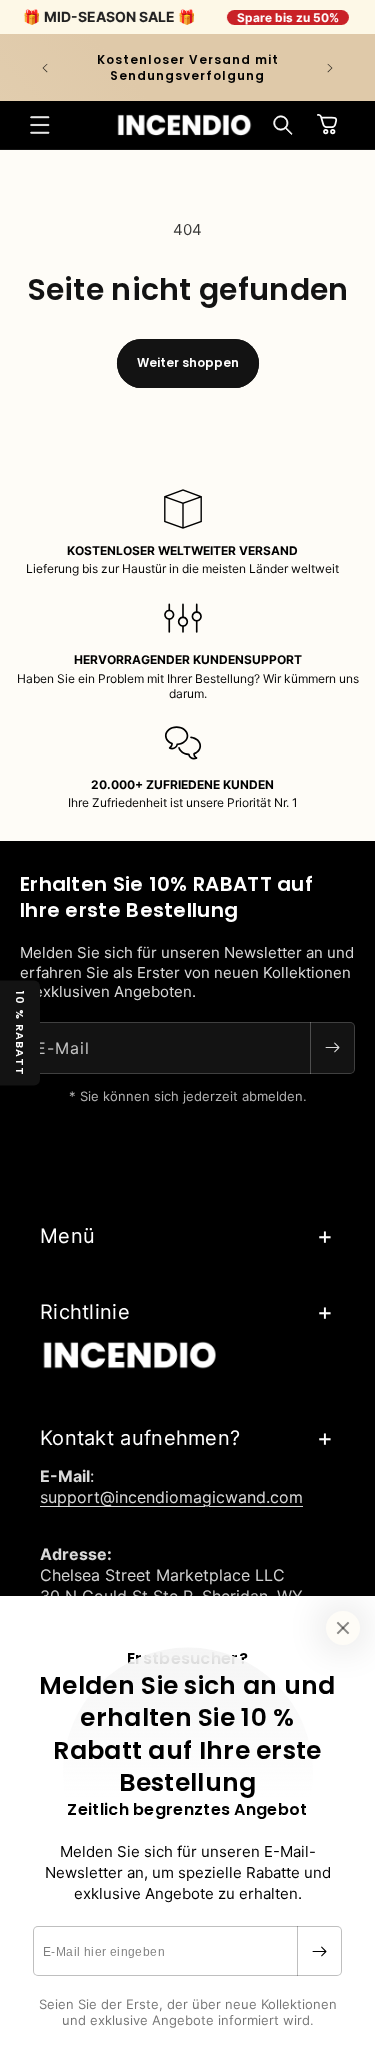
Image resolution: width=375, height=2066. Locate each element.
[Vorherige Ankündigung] (45, 68)
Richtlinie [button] (85, 1312)
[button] (40, 125)
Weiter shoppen (188, 362)
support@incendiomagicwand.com (171, 1497)
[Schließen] (343, 1628)
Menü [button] (67, 1236)
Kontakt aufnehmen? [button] (140, 1438)
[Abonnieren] (319, 1951)
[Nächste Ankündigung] (330, 68)
